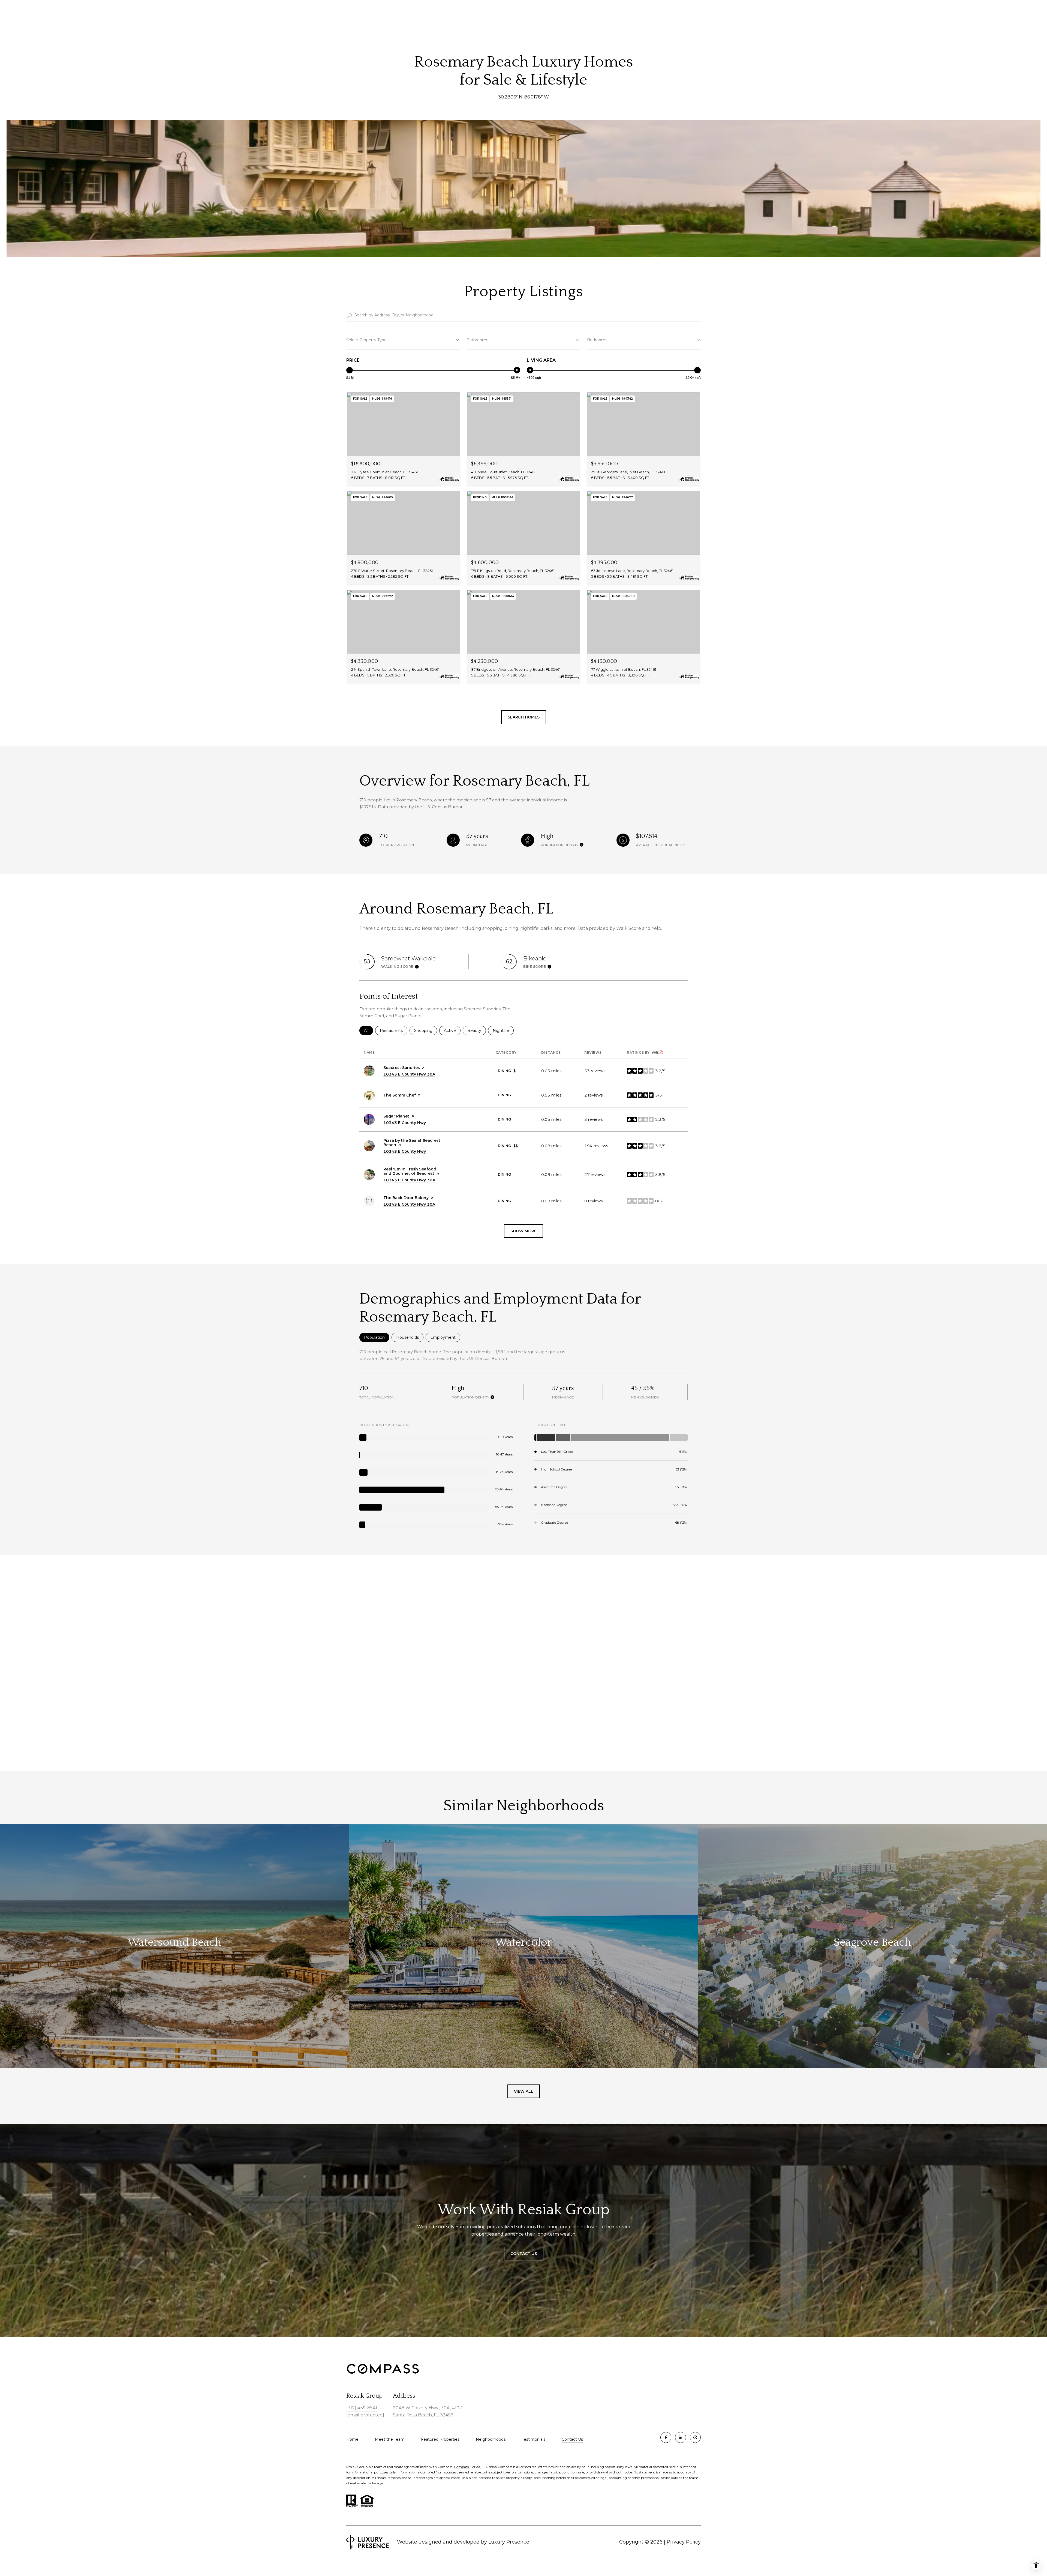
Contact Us (572, 2439)
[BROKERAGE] (695, 2437)
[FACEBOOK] (666, 2437)
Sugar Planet (396, 1116)
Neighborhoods (491, 2439)
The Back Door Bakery (406, 1198)
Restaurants (394, 1031)
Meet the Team (390, 2439)
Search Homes (524, 717)
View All (524, 2091)
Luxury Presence (509, 2542)
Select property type (366, 340)
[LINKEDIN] (681, 2437)
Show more (523, 1231)
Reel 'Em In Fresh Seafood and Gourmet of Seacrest (410, 1171)
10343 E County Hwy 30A (409, 1074)
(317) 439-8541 (362, 2408)
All (368, 1031)
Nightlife (503, 1031)
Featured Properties (440, 2439)
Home (352, 2439)
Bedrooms (597, 340)
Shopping (426, 1031)
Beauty (477, 1031)
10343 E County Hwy (405, 1123)
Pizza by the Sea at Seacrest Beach (412, 1143)
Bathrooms (477, 340)
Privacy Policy (684, 2542)
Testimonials (534, 2439)
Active (452, 1031)
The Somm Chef (400, 1095)
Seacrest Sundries (402, 1068)
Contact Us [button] (524, 2254)
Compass (462, 2467)
